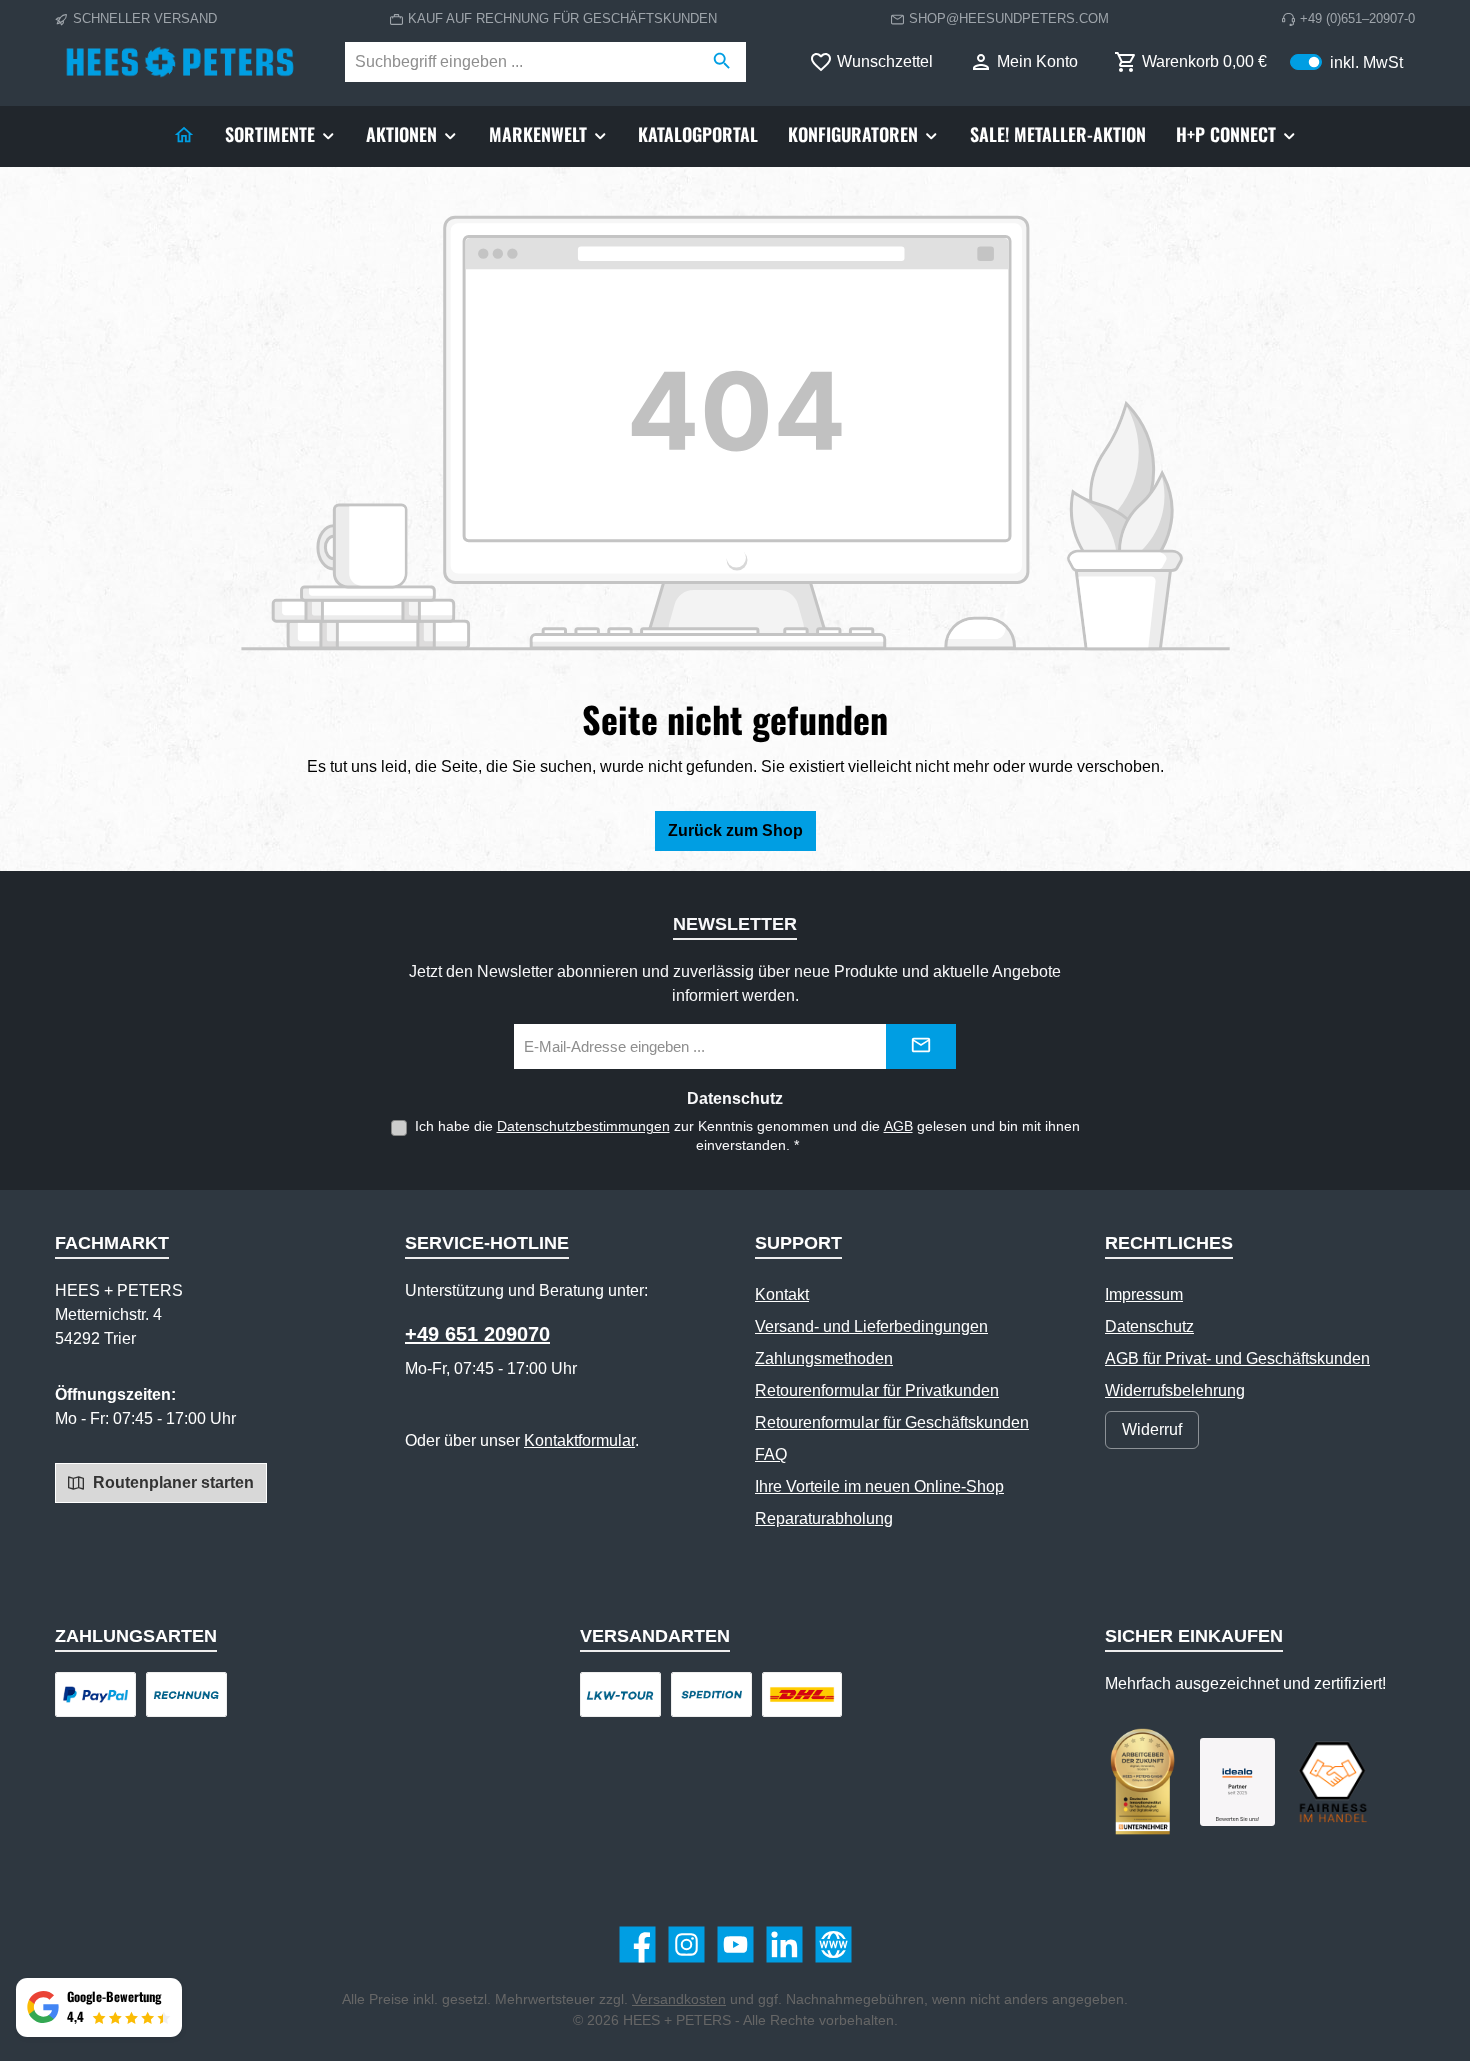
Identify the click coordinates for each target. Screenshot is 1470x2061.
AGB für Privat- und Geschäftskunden (1237, 1358)
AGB (898, 1126)
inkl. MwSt (1346, 61)
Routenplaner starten (171, 1482)
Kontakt (782, 1294)
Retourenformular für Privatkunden (877, 1390)
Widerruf (1152, 1429)
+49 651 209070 (477, 1334)
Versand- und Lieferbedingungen (871, 1326)
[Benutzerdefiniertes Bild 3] (1237, 1782)
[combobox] (522, 62)
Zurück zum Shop (735, 830)
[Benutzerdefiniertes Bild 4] (1332, 1782)
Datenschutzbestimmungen (583, 1126)
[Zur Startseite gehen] (180, 62)
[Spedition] (711, 1694)
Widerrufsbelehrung (1175, 1390)
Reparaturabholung (824, 1518)
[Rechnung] (186, 1694)
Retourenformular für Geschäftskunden (892, 1422)
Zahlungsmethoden (824, 1358)
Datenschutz (1149, 1326)
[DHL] (802, 1694)
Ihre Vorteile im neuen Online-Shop (879, 1486)
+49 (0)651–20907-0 (1357, 18)
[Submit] (921, 1046)
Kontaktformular (579, 1440)
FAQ (771, 1454)
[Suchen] (722, 62)
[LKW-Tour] (620, 1694)
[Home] (184, 134)
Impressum (1144, 1294)
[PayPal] (95, 1694)
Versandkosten (679, 1999)
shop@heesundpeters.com (1009, 18)
